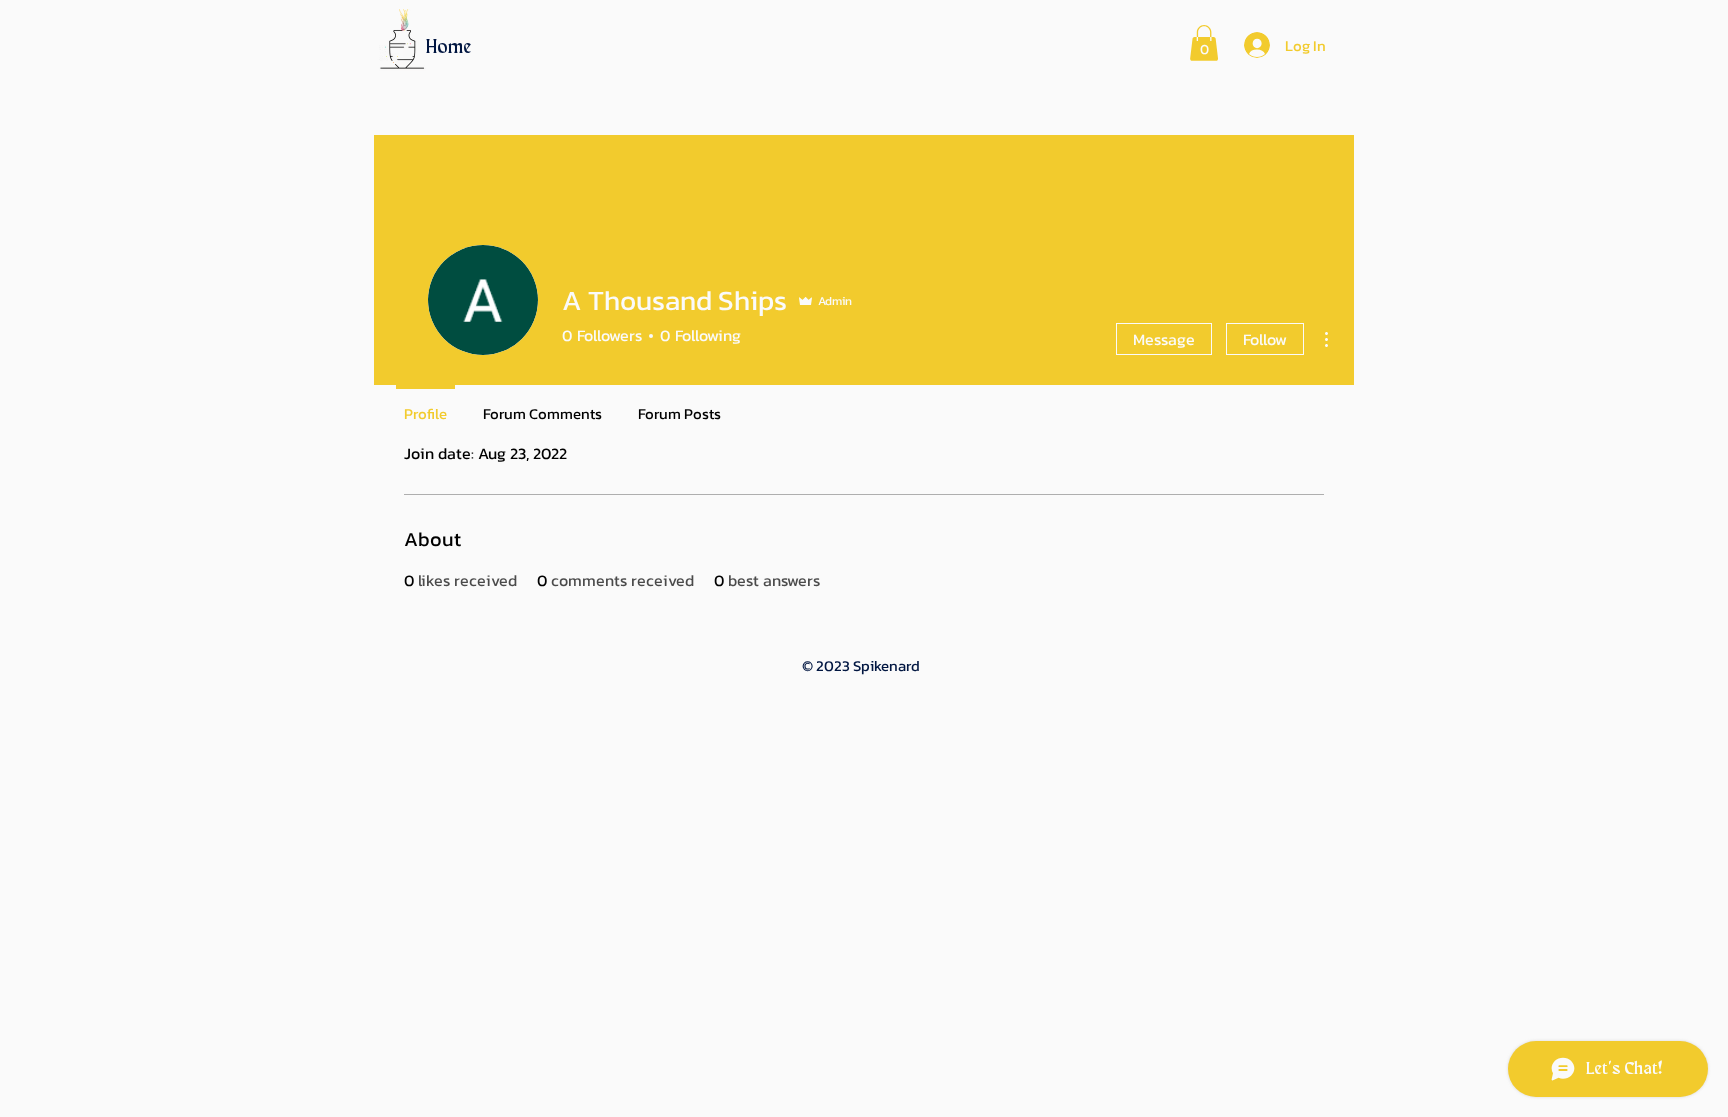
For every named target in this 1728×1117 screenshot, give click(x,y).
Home (448, 47)
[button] (1204, 43)
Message (1164, 339)
